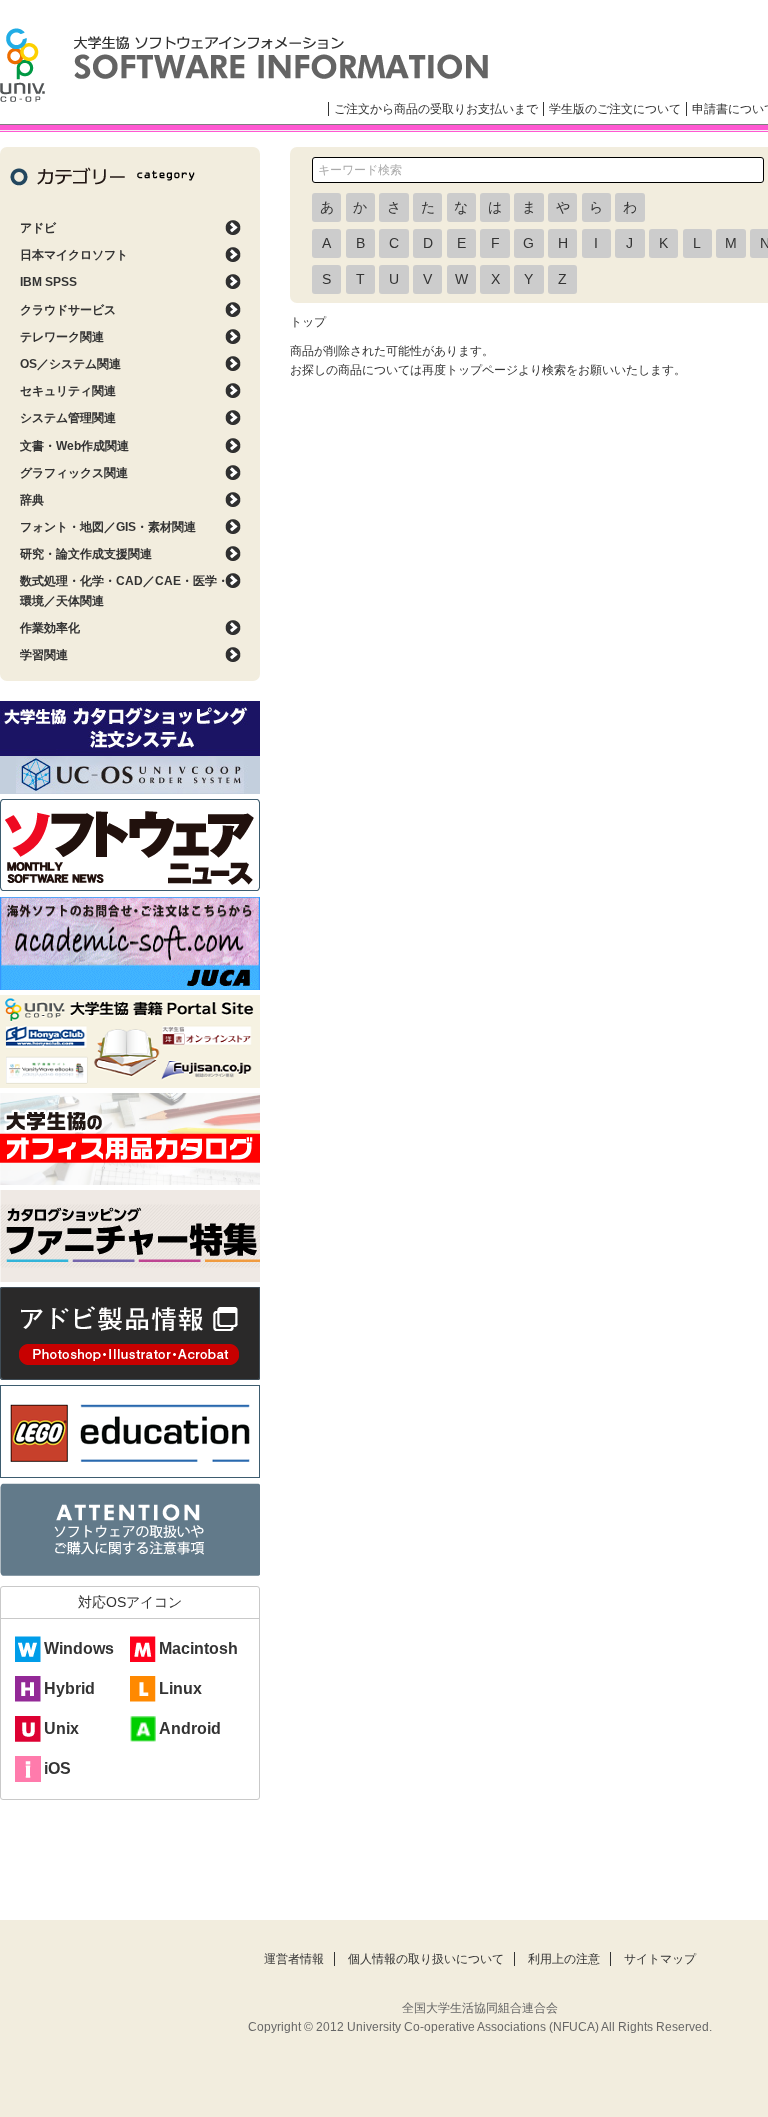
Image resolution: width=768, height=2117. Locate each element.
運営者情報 (294, 1959)
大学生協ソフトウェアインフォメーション (244, 65)
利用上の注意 (564, 1959)
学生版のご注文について (615, 109)
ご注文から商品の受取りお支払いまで (436, 109)
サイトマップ (660, 1959)
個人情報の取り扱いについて (426, 1959)
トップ (308, 322)
